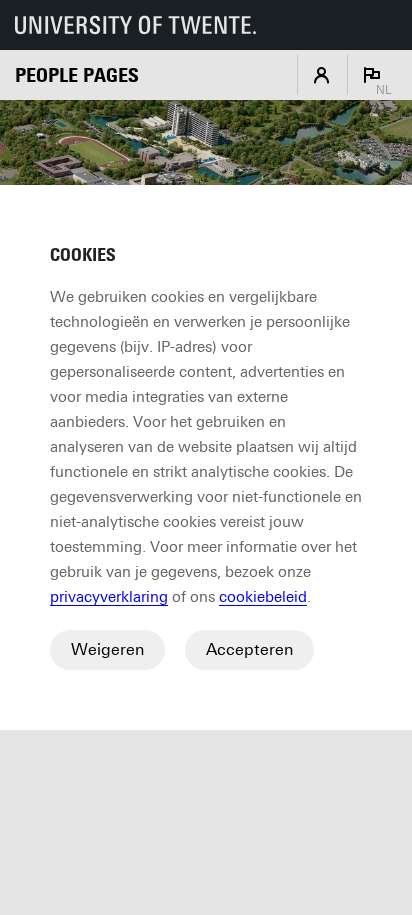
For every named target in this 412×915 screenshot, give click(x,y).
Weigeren (107, 649)
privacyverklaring (109, 597)
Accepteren (249, 649)
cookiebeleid (263, 597)
